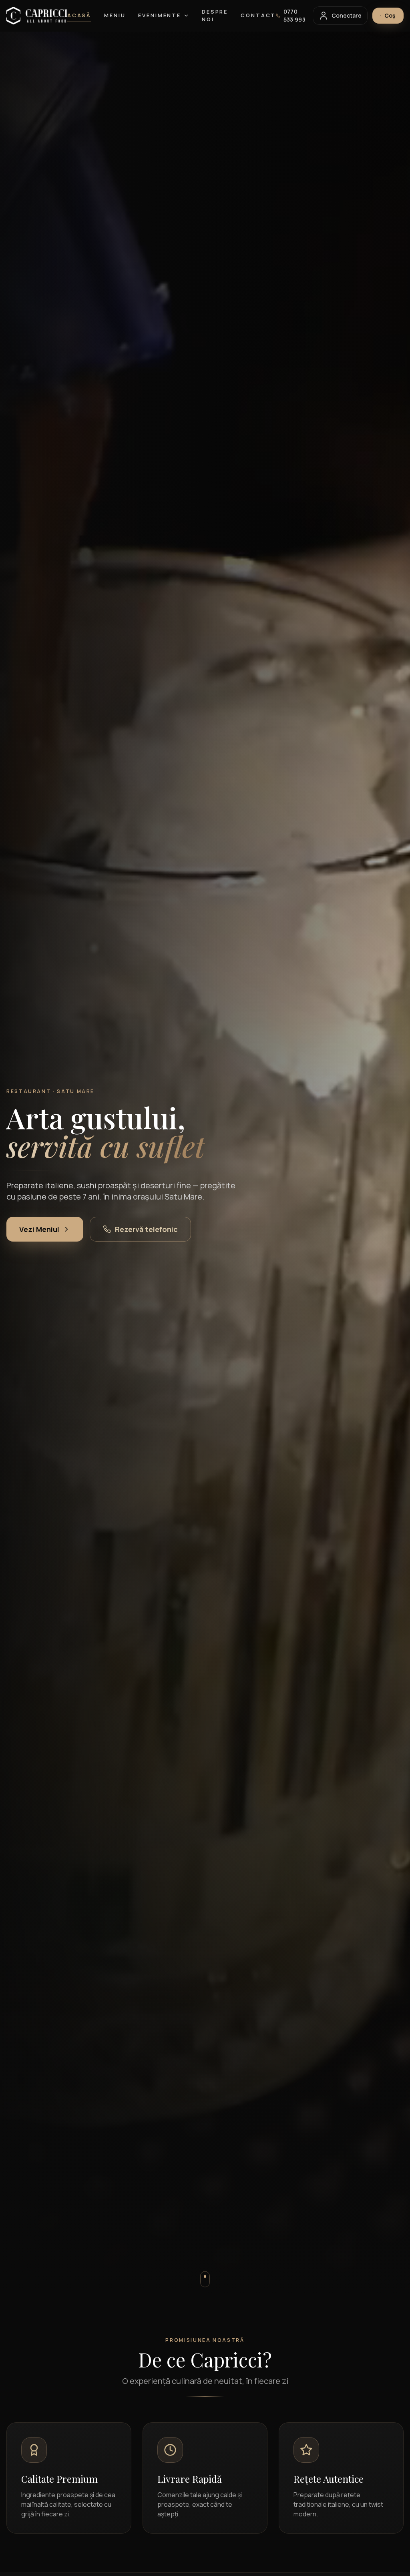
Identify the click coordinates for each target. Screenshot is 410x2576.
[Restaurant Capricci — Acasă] (37, 16)
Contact (258, 15)
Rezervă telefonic (146, 1229)
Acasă (79, 15)
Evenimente (160, 15)
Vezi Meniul (39, 1229)
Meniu (115, 15)
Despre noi (215, 16)
